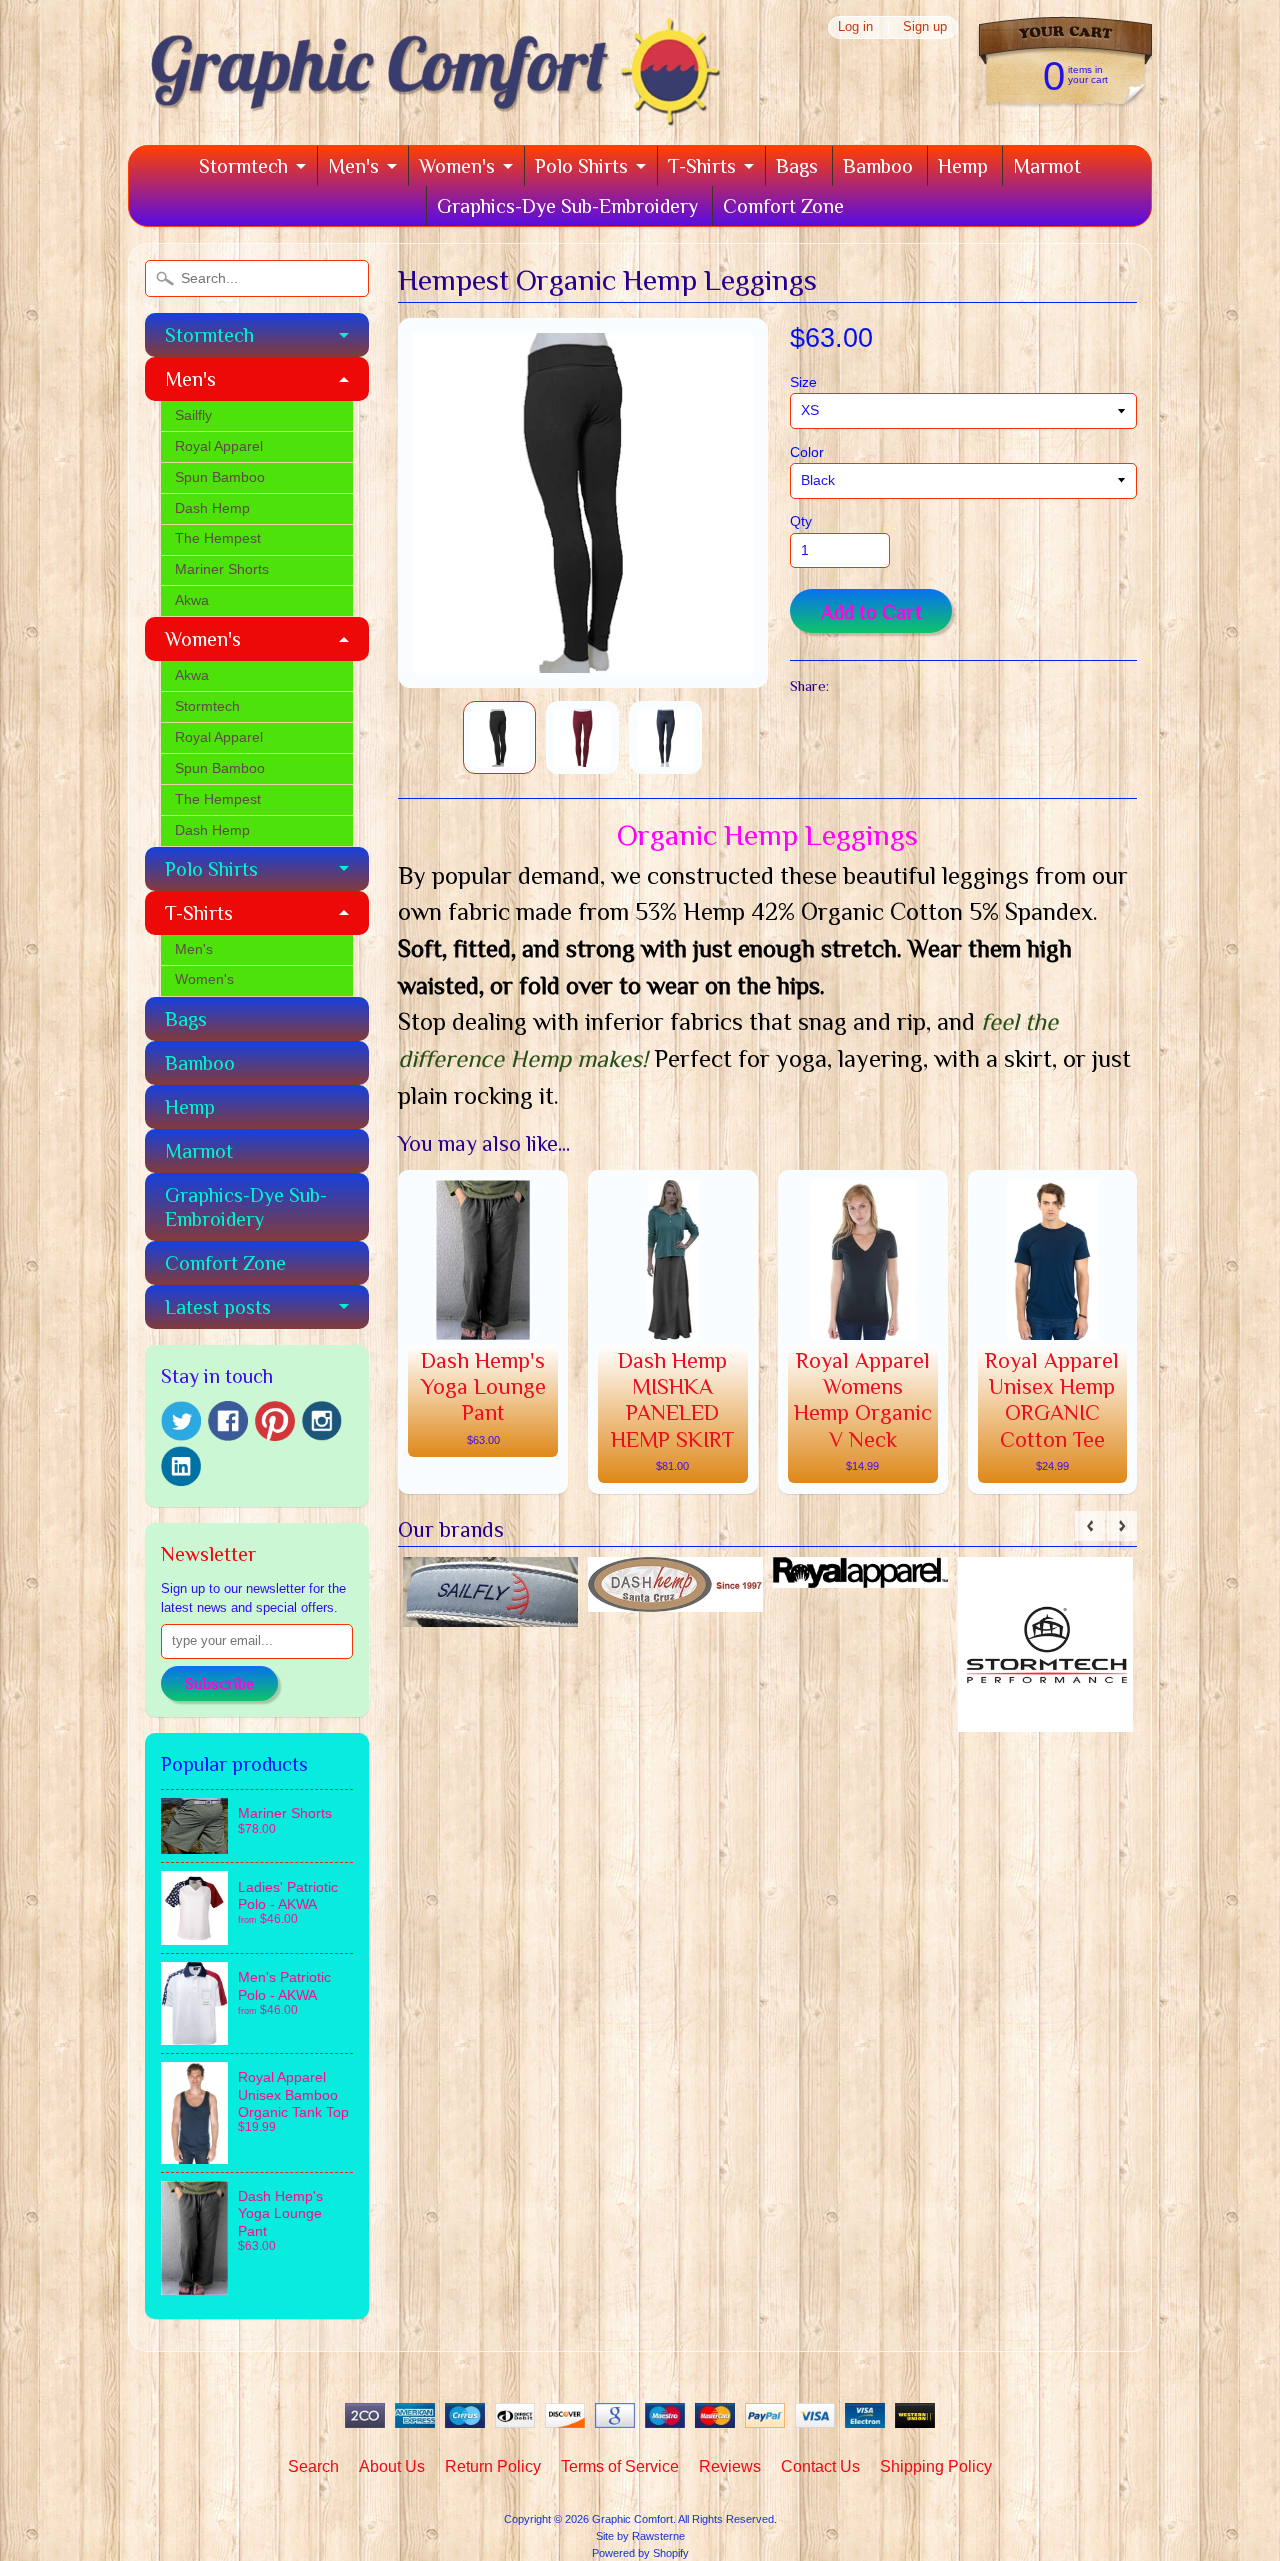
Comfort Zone (783, 206)
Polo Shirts (581, 166)
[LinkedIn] (181, 1466)
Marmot (1047, 166)
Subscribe (219, 1684)
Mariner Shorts (222, 569)
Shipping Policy (936, 2466)
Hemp (963, 166)
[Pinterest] (275, 1421)
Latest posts (218, 1307)
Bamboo (878, 166)
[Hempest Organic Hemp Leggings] (499, 737)
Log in (855, 27)
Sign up (925, 27)
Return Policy (493, 2466)
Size (803, 382)
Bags (797, 166)
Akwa (192, 600)
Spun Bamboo (220, 477)
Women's (457, 166)
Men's (353, 166)
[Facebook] (228, 1421)
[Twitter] (181, 1421)
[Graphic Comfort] (428, 117)
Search (313, 2466)
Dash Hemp (212, 508)
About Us (392, 2466)
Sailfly (193, 415)
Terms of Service (620, 2466)
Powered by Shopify (640, 2553)
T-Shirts (702, 166)
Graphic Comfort (632, 2519)
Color (807, 452)
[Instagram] (322, 1421)
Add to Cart (871, 612)
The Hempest (218, 538)
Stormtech (243, 166)
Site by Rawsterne (640, 2536)
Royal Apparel (219, 446)
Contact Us (820, 2466)
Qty (801, 521)
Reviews (730, 2466)
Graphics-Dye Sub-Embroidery (567, 206)
